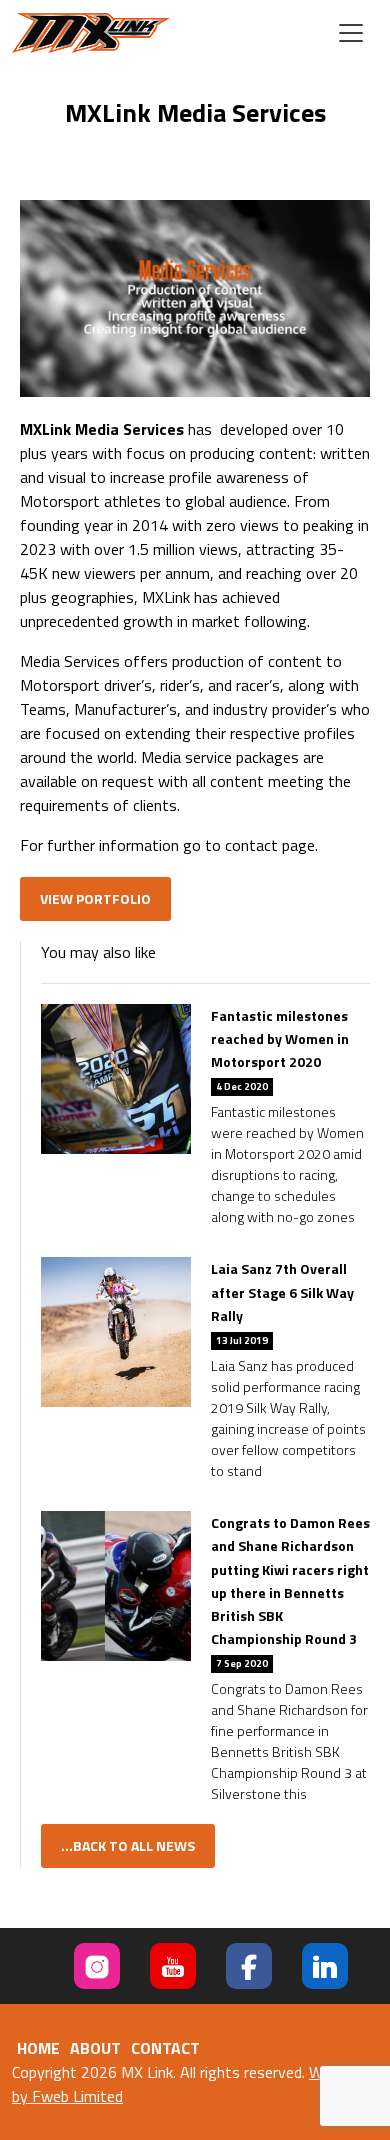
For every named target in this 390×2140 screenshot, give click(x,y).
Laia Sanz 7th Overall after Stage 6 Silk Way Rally (282, 1291)
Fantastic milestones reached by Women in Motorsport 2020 (280, 1038)
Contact (165, 2048)
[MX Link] (91, 33)
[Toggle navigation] (351, 33)
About (95, 2048)
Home (38, 2048)
